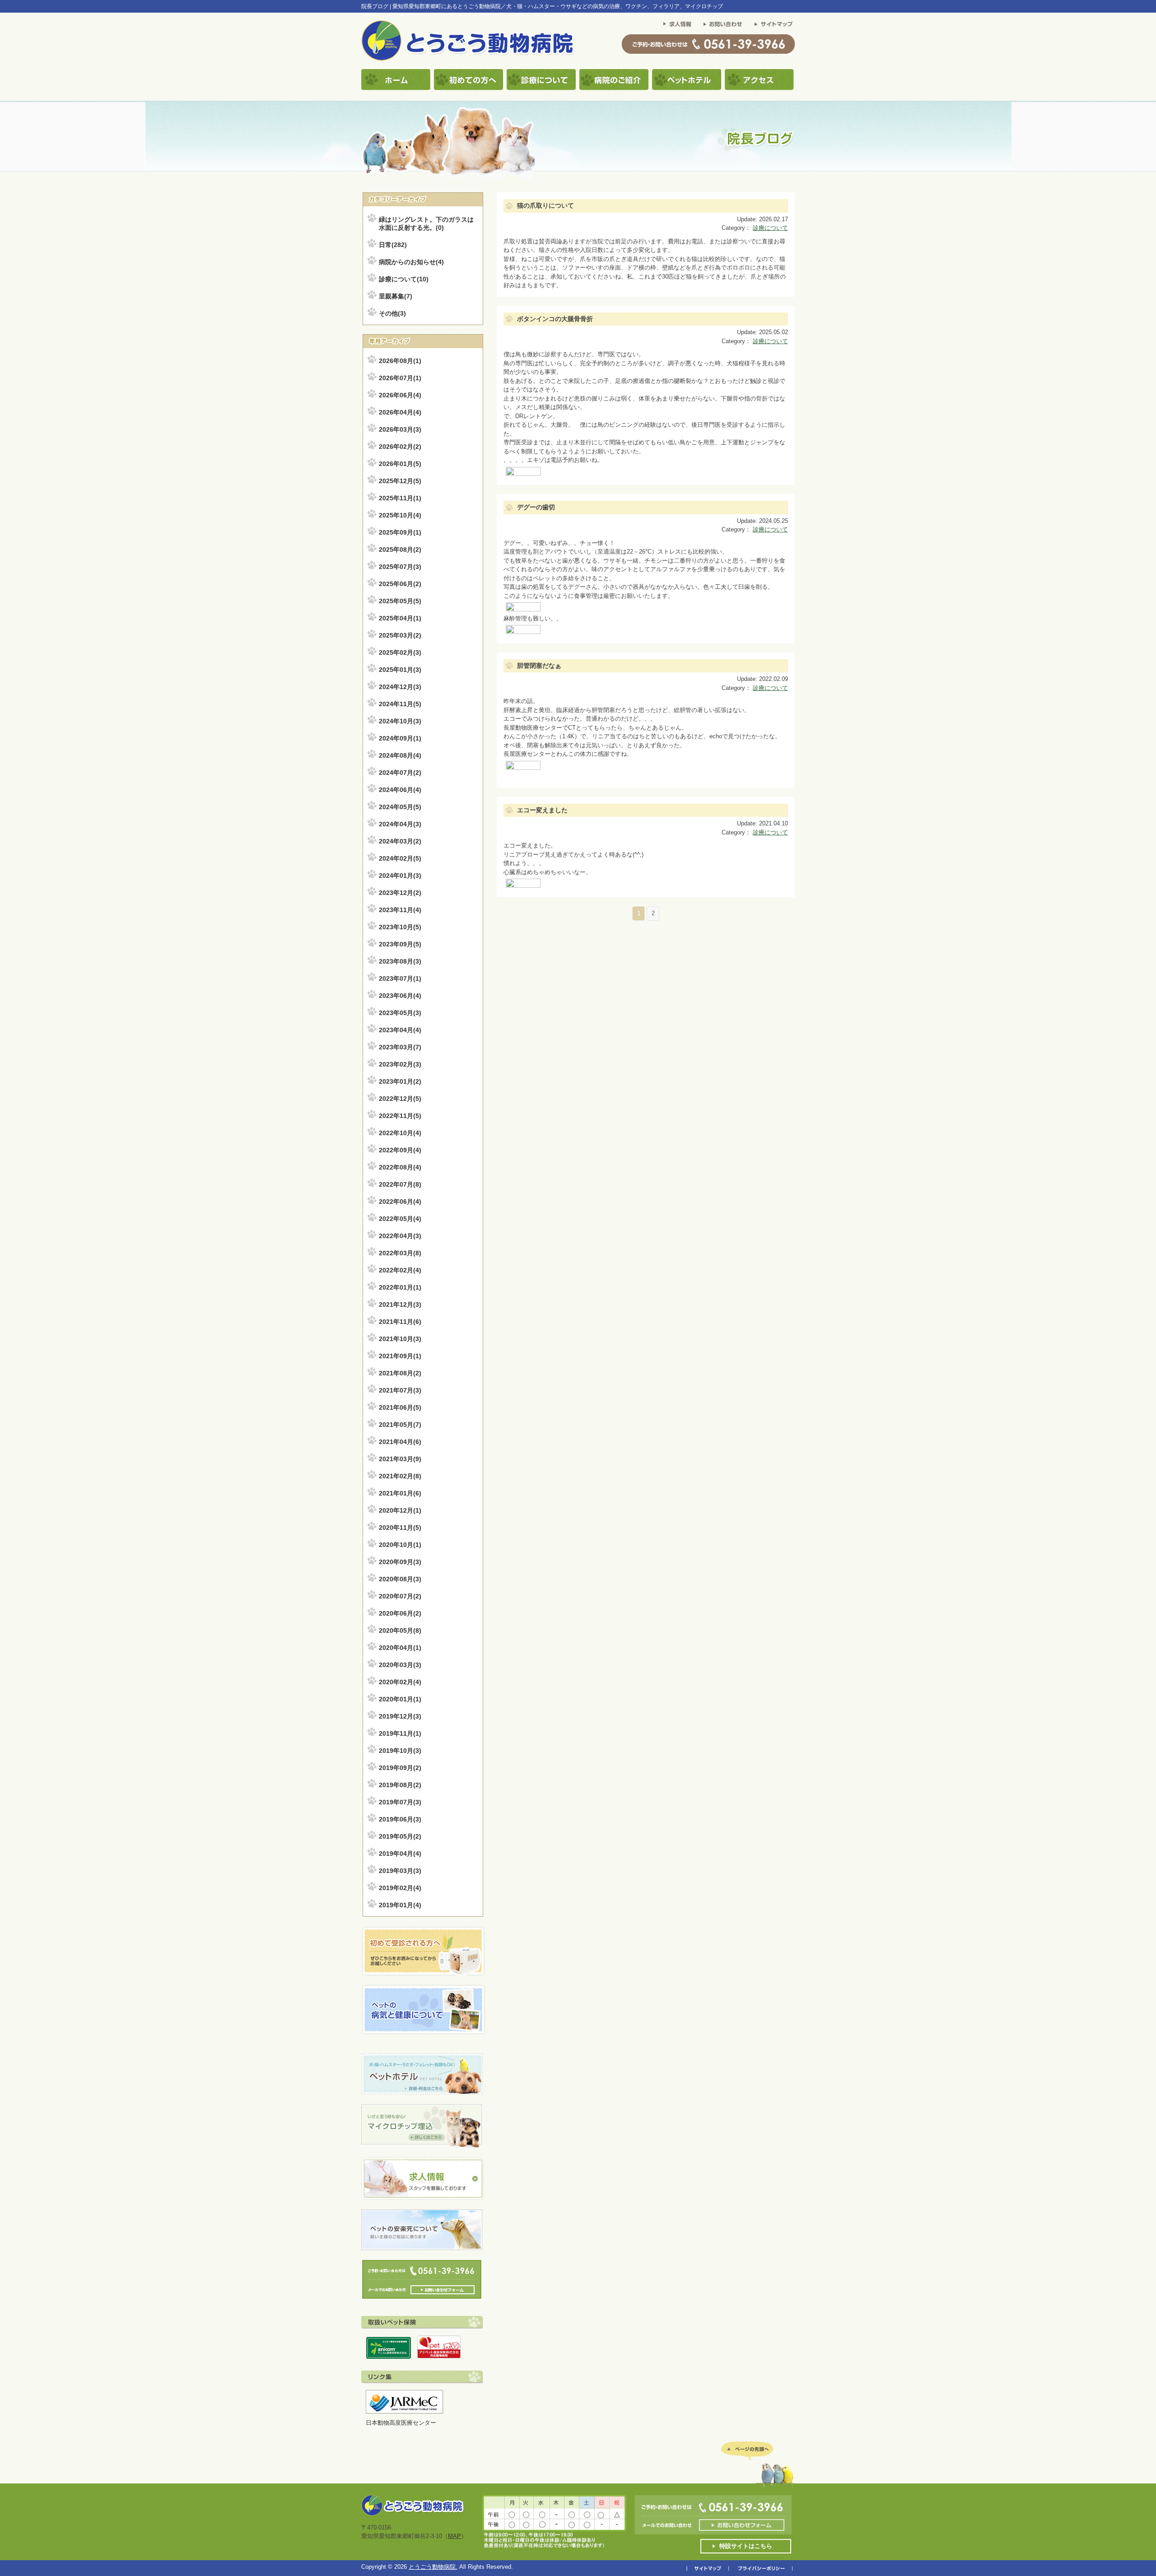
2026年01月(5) (400, 464)
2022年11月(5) (400, 1116)
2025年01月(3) (400, 670)
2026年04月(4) (400, 412)
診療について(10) (404, 279)
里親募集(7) (396, 296)
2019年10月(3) (400, 1751)
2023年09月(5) (400, 944)
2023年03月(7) (400, 1047)
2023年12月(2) (400, 893)
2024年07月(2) (400, 773)
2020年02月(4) (400, 1682)
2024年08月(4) (400, 755)
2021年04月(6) (400, 1442)
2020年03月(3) (400, 1665)
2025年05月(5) (400, 601)
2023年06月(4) (400, 996)
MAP (454, 2536)
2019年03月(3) (400, 1871)
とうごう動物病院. (433, 2567)
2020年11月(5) (400, 1528)
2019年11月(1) (400, 1733)
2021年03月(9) (400, 1459)
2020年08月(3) (400, 1579)
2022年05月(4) (400, 1219)
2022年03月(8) (400, 1253)
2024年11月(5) (400, 704)
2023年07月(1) (400, 978)
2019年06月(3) (400, 1819)
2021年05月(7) (400, 1425)
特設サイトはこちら (746, 2546)
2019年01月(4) (400, 1905)
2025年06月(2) (400, 584)
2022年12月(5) (400, 1099)
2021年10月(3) (400, 1339)
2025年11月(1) (400, 498)
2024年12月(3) (400, 687)
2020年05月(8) (400, 1630)
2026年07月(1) (400, 378)
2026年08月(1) (400, 361)
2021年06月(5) (400, 1407)
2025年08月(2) (400, 550)
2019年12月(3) (400, 1716)
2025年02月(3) (400, 652)
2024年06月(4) (400, 790)
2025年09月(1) (400, 532)
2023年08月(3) (400, 961)
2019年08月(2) (400, 1785)
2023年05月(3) (400, 1013)
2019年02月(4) (400, 1888)
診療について (770, 228)
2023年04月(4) (400, 1030)
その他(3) (392, 313)
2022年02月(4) (400, 1270)
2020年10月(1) (400, 1545)
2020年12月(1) (400, 1510)
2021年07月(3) (400, 1390)
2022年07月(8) (400, 1184)
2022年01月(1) (400, 1287)
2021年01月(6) (400, 1493)
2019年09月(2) (400, 1768)
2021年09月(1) (400, 1356)
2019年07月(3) (400, 1802)
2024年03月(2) (400, 841)
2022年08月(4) (400, 1167)
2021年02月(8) (400, 1476)
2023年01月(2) (400, 1081)
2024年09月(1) (400, 738)
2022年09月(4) (400, 1150)
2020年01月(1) (400, 1699)
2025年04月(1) (400, 618)
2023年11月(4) (400, 910)
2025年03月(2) (400, 635)
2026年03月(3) (400, 429)
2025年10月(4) (400, 515)
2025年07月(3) (400, 567)
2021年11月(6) (400, 1322)
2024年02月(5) (400, 858)
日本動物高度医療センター (401, 2423)
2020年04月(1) (400, 1648)
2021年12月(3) (400, 1304)
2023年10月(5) (400, 927)
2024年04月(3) (400, 824)
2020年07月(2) (400, 1596)
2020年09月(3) (400, 1562)
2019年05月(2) (400, 1836)
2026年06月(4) (400, 395)
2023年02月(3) (400, 1064)
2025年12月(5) (400, 481)
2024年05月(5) (400, 807)
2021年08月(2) (400, 1373)
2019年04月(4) (400, 1854)
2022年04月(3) (400, 1236)
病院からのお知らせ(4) (411, 262)
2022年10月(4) (400, 1133)
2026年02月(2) (400, 447)
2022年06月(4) (400, 1202)
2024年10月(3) (400, 721)
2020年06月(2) (400, 1613)
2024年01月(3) (400, 876)
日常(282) (393, 245)
